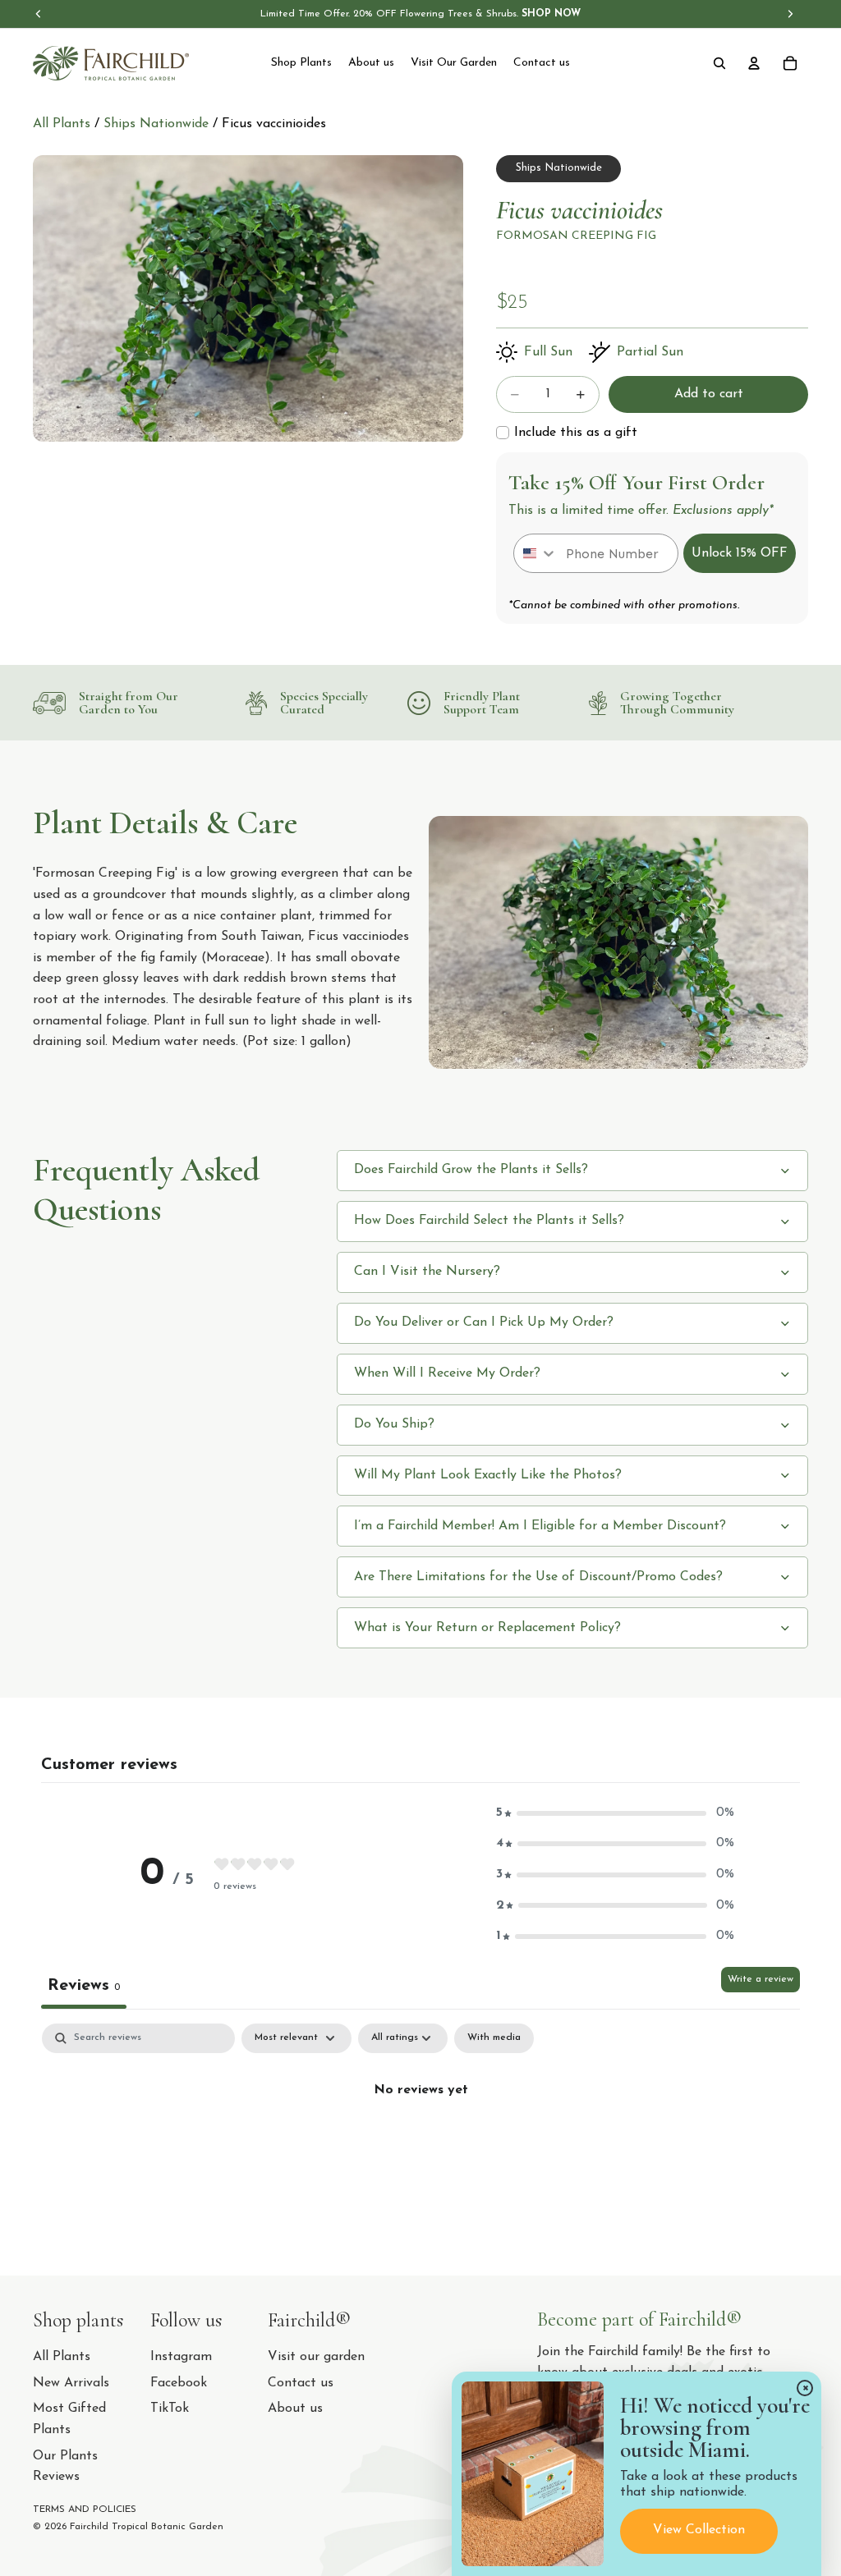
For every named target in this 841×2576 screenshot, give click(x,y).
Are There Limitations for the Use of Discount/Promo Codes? (538, 1577)
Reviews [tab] (84, 1986)
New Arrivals (71, 2383)
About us (295, 2409)
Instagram (181, 2357)
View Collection (699, 2530)
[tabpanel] (420, 2145)
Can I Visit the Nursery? (427, 1272)
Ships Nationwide (158, 124)
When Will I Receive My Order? (447, 1373)
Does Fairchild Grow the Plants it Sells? (471, 1170)
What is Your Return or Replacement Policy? (487, 1628)
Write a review (761, 1979)
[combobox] (536, 553)
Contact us (301, 2383)
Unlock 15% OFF (740, 553)
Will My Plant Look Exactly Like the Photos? (488, 1475)
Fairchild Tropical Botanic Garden (147, 2527)
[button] (615, 1813)
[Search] (719, 63)
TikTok (170, 2409)
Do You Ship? (394, 1424)
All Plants (62, 124)
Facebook (179, 2383)
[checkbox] (567, 433)
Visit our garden (316, 2357)
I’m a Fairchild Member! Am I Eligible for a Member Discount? (540, 1526)
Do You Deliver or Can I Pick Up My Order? (484, 1322)
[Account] (754, 63)
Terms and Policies (85, 2510)
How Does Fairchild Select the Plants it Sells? (489, 1221)
